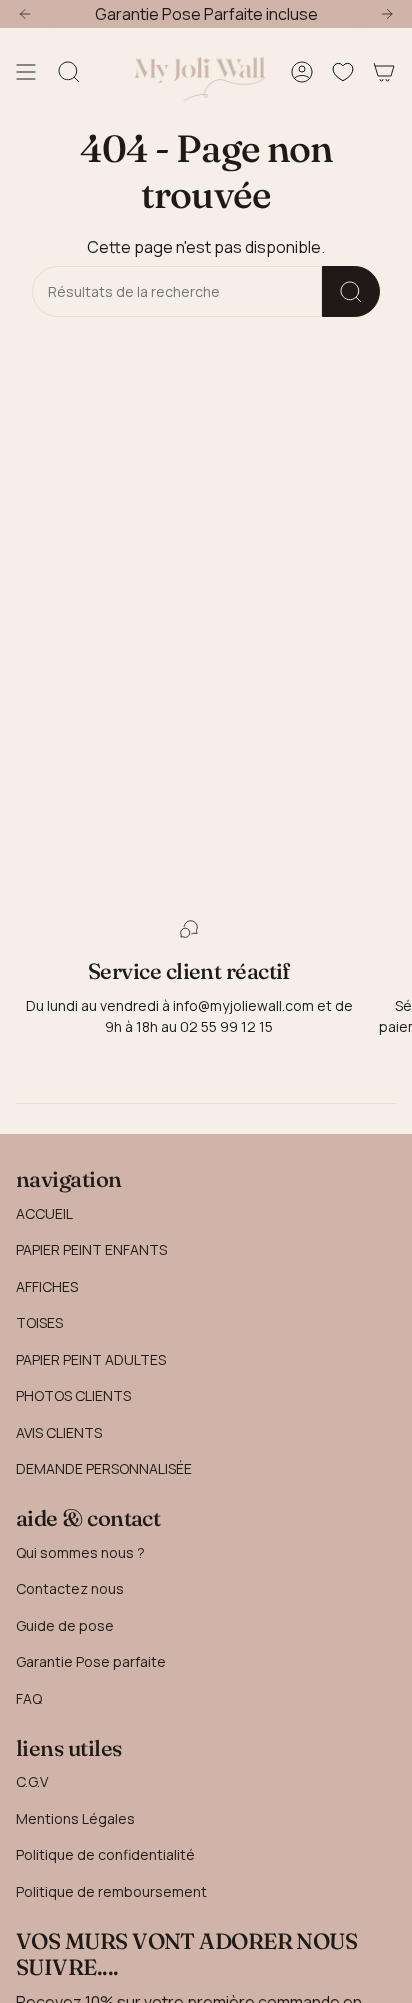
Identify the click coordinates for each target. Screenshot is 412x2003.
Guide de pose (65, 1625)
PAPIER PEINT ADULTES (91, 1359)
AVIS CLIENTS (59, 1432)
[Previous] (25, 14)
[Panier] (384, 72)
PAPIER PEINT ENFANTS (91, 1249)
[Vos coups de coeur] (343, 72)
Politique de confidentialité (105, 1854)
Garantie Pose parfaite (91, 1661)
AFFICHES (47, 1286)
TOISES (39, 1322)
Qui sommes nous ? (80, 1552)
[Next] (387, 14)
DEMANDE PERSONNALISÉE (104, 1468)
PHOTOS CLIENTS (73, 1395)
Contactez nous (70, 1588)
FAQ (29, 1698)
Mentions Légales (75, 1818)
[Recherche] (351, 291)
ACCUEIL (44, 1213)
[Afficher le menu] (26, 72)
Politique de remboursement (111, 1891)
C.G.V (32, 1781)
